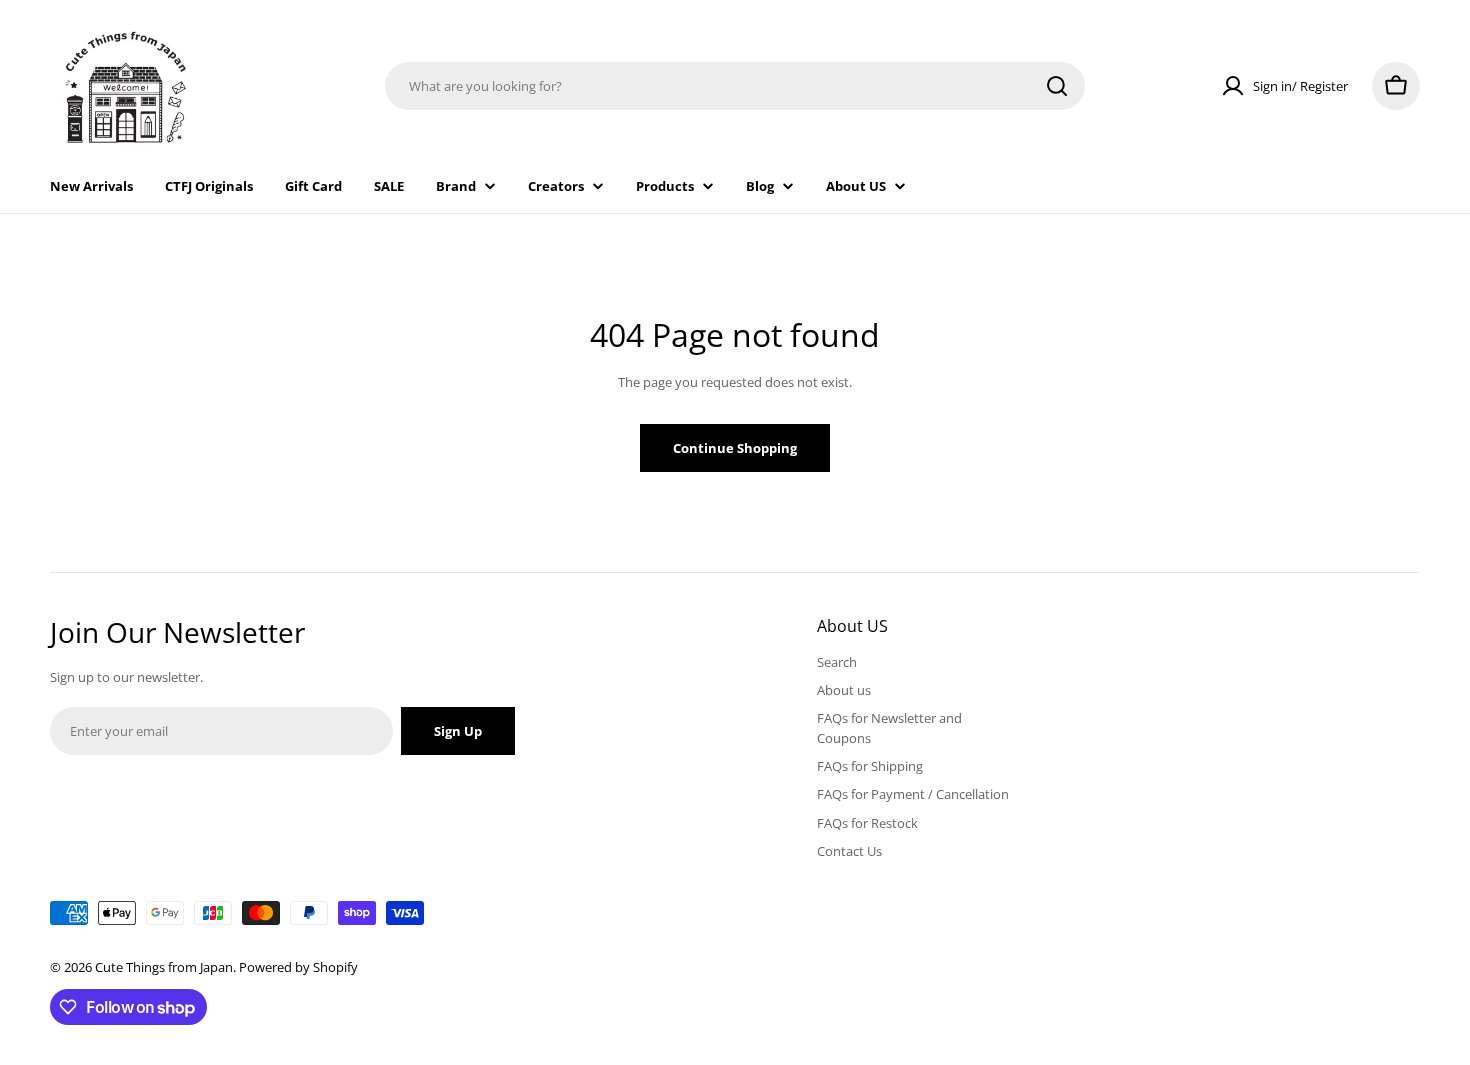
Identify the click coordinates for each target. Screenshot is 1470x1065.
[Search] (1057, 86)
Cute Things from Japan (164, 967)
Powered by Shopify (298, 967)
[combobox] (735, 86)
